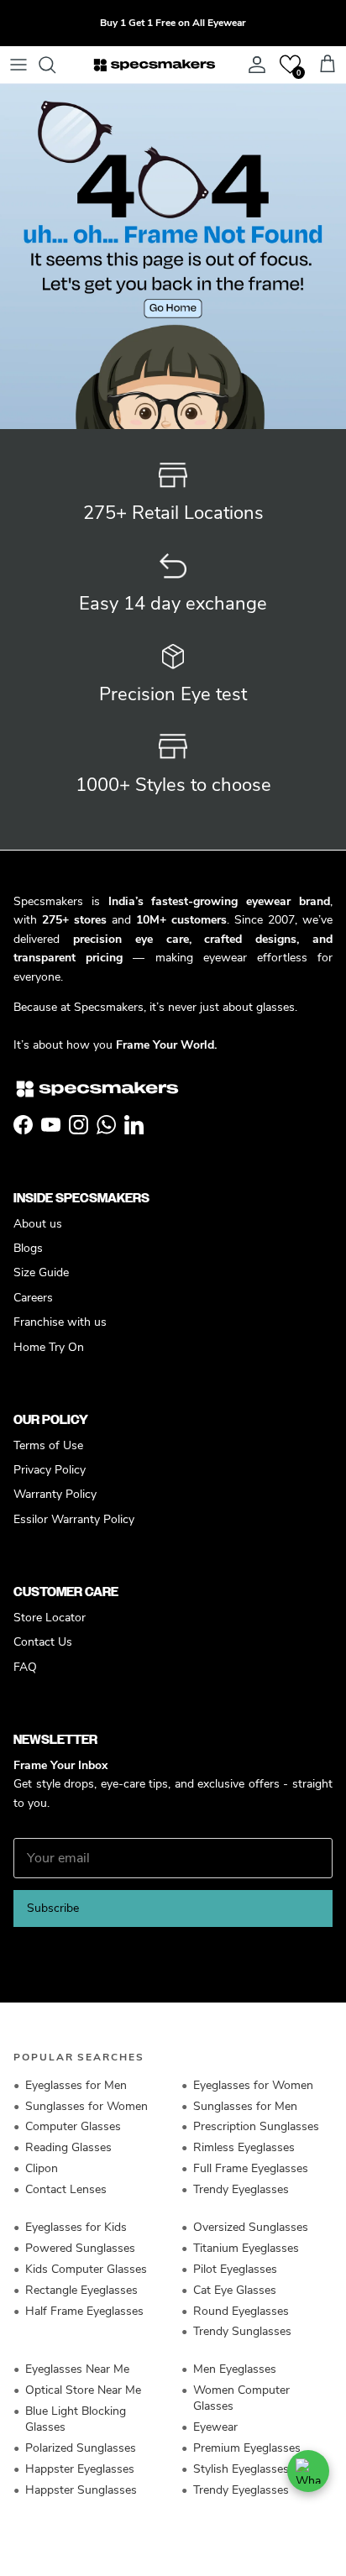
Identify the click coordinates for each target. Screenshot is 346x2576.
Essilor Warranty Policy (74, 1519)
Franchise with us (60, 1322)
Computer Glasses (73, 2126)
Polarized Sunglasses (81, 2448)
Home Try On (49, 1347)
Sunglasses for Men (245, 2106)
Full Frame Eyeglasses (251, 2168)
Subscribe (53, 1908)
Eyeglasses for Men (76, 2085)
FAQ (25, 1667)
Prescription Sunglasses (256, 2126)
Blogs (28, 1248)
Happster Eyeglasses (80, 2469)
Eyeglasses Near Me (77, 2369)
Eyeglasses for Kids (76, 2227)
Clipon (42, 2168)
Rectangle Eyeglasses (81, 2290)
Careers (33, 1298)
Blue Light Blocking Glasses (76, 2419)
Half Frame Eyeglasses (84, 2311)
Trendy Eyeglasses (241, 2189)
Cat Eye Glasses (235, 2290)
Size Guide (41, 1272)
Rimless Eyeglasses (244, 2147)
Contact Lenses (66, 2189)
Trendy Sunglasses (242, 2331)
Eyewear (215, 2427)
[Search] (55, 65)
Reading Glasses (68, 2147)
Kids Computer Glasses (86, 2269)
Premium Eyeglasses (247, 2448)
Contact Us (43, 1642)
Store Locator (50, 1618)
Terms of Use (48, 1445)
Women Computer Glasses (241, 2398)
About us (38, 1224)
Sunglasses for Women (86, 2106)
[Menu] (18, 65)
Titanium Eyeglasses (246, 2248)
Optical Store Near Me (83, 2390)
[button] (290, 64)
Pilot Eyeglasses (235, 2269)
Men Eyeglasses (235, 2369)
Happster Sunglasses (81, 2490)
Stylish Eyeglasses (241, 2469)
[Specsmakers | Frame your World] (155, 65)
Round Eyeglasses (241, 2311)
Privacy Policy (50, 1470)
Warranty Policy (55, 1494)
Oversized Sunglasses (251, 2227)
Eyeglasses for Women (253, 2085)
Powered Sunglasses (80, 2248)
